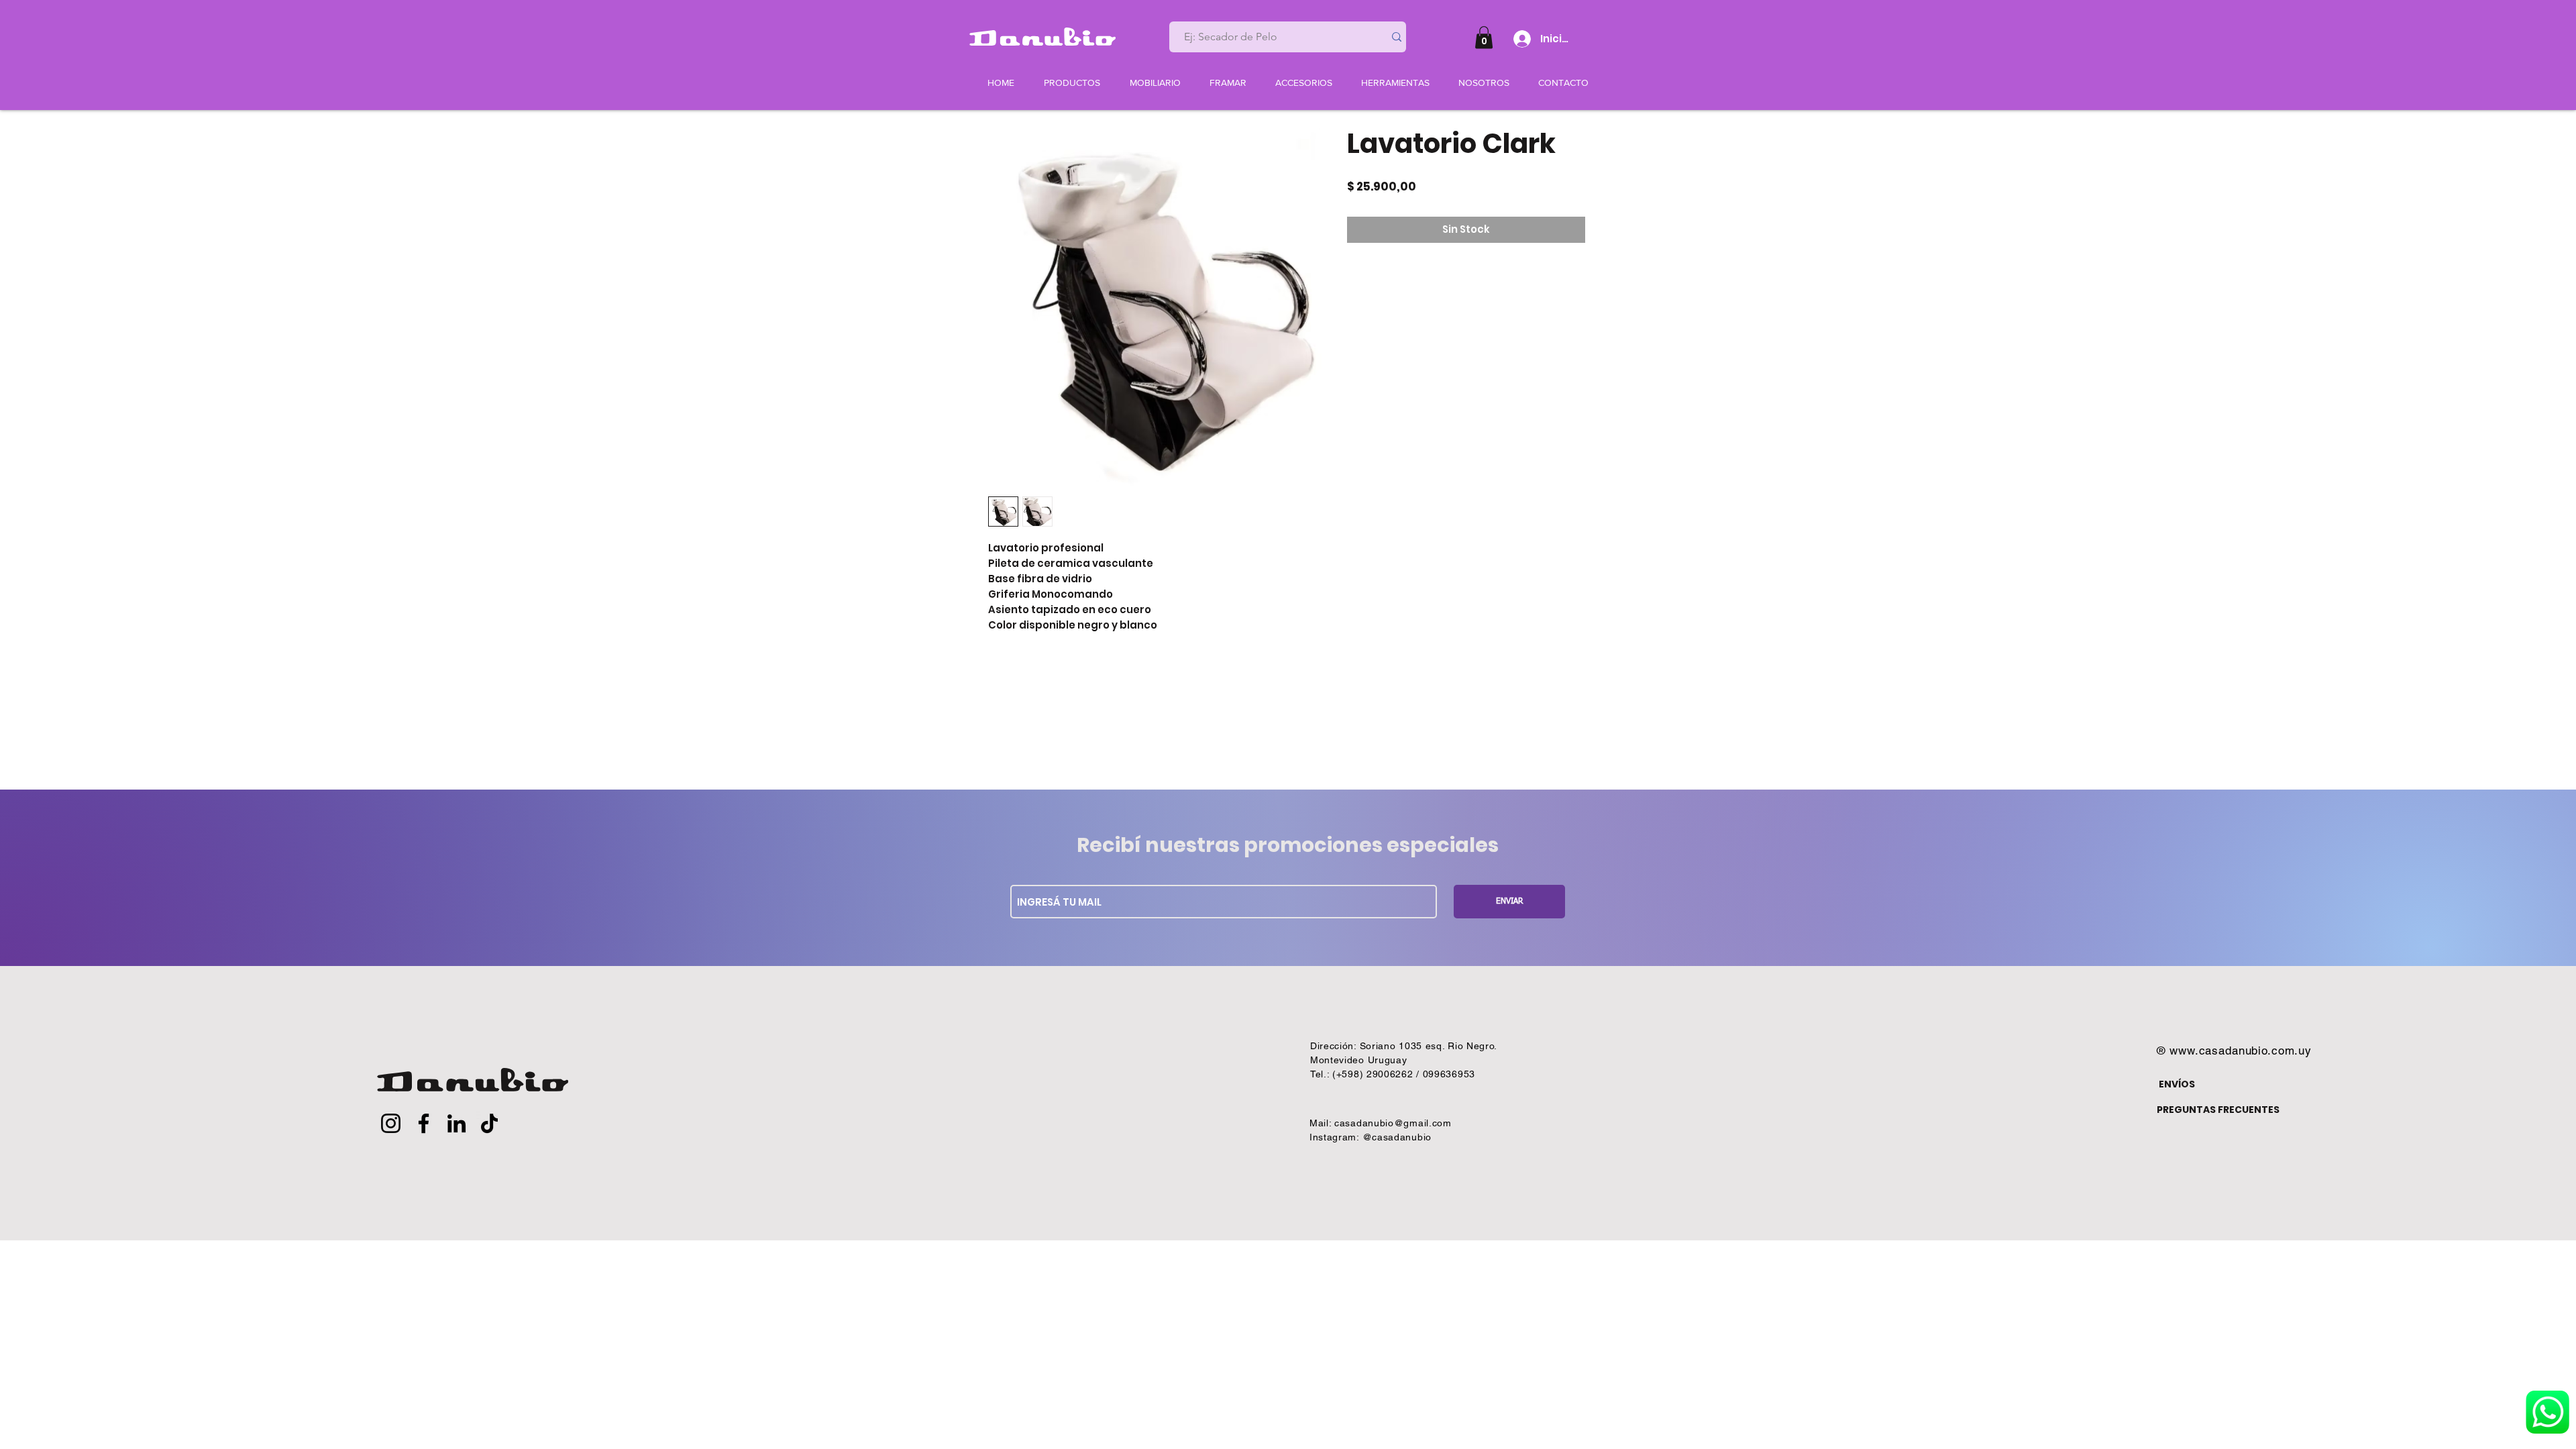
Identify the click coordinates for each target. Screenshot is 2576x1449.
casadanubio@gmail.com (1393, 1123)
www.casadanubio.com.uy (2241, 1051)
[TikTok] (489, 1123)
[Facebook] (424, 1123)
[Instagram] (391, 1123)
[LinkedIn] (457, 1123)
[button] (1484, 37)
